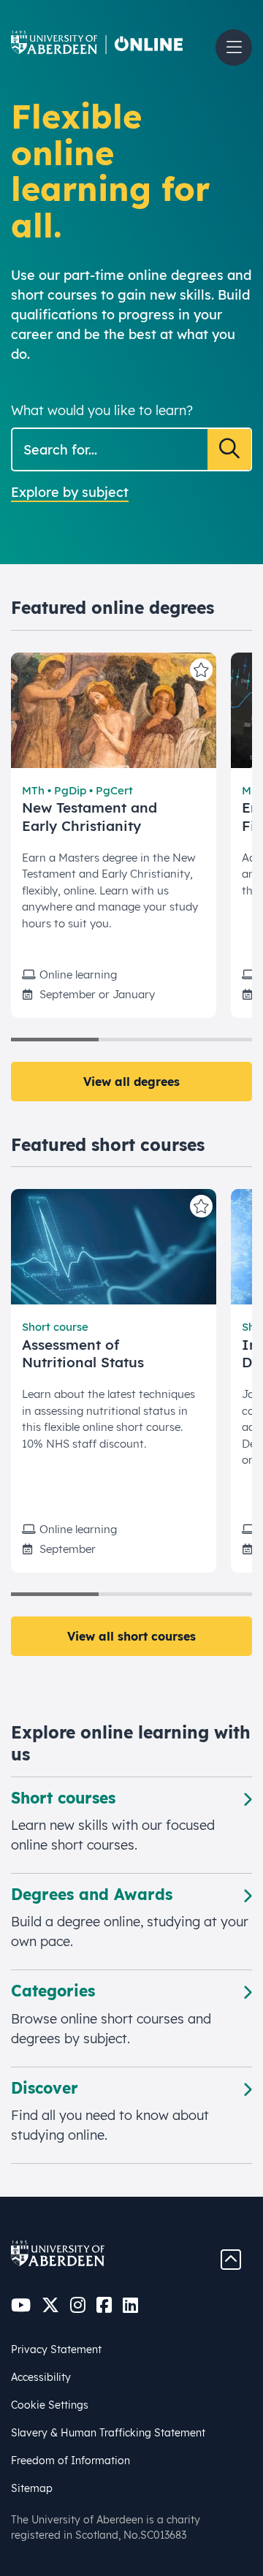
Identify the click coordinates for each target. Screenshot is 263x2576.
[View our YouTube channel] (21, 2305)
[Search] (229, 449)
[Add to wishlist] (201, 670)
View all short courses (131, 1636)
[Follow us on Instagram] (78, 2305)
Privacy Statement (56, 2349)
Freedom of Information (70, 2461)
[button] (234, 48)
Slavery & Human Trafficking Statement (108, 2433)
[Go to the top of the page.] (231, 2258)
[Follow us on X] (50, 2305)
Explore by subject (70, 492)
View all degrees (131, 1082)
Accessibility (41, 2377)
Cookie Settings (50, 2405)
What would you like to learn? (102, 410)
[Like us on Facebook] (104, 2305)
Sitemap (32, 2488)
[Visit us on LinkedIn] (130, 2305)
